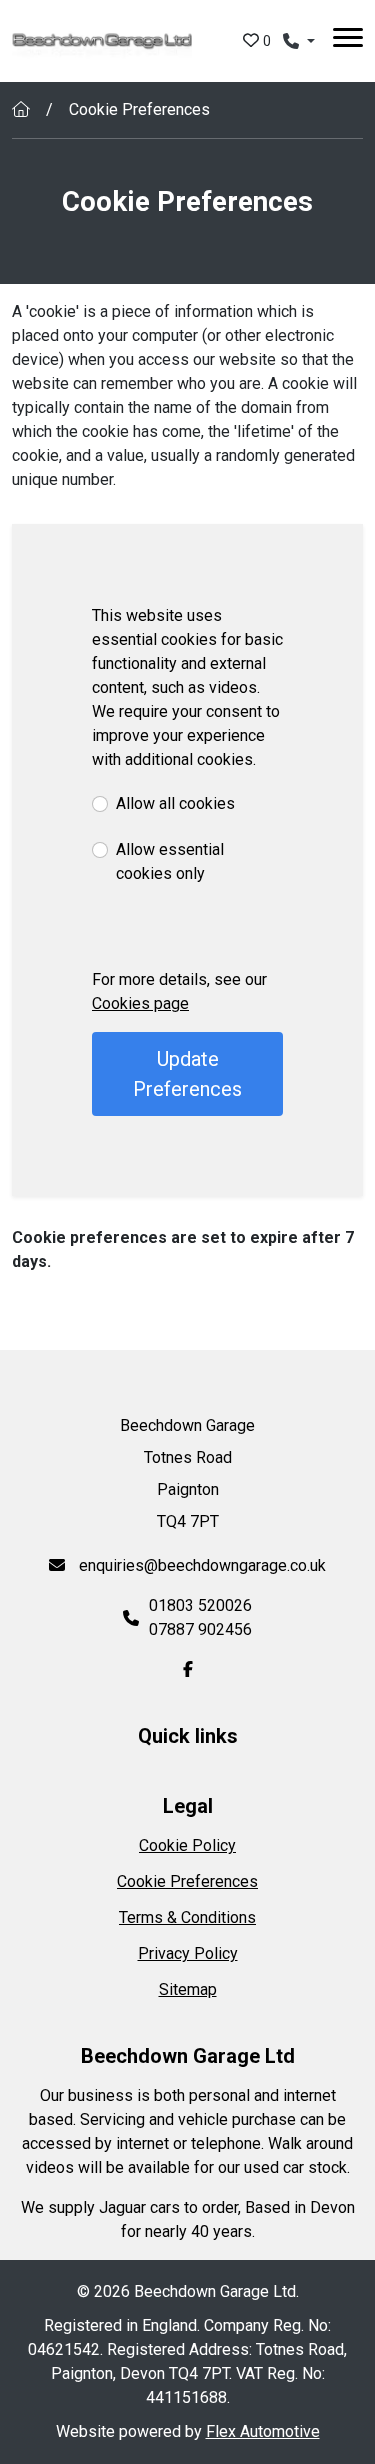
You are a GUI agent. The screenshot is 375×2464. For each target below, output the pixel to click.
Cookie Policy (187, 1845)
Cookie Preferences (187, 1881)
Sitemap (188, 1989)
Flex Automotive (263, 2431)
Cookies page (140, 1003)
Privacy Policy (188, 1953)
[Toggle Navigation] (348, 41)
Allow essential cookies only (170, 861)
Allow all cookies (175, 803)
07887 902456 (200, 1629)
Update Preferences (187, 1074)
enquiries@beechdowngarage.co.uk (200, 1565)
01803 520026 (200, 1605)
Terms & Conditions (187, 1917)
